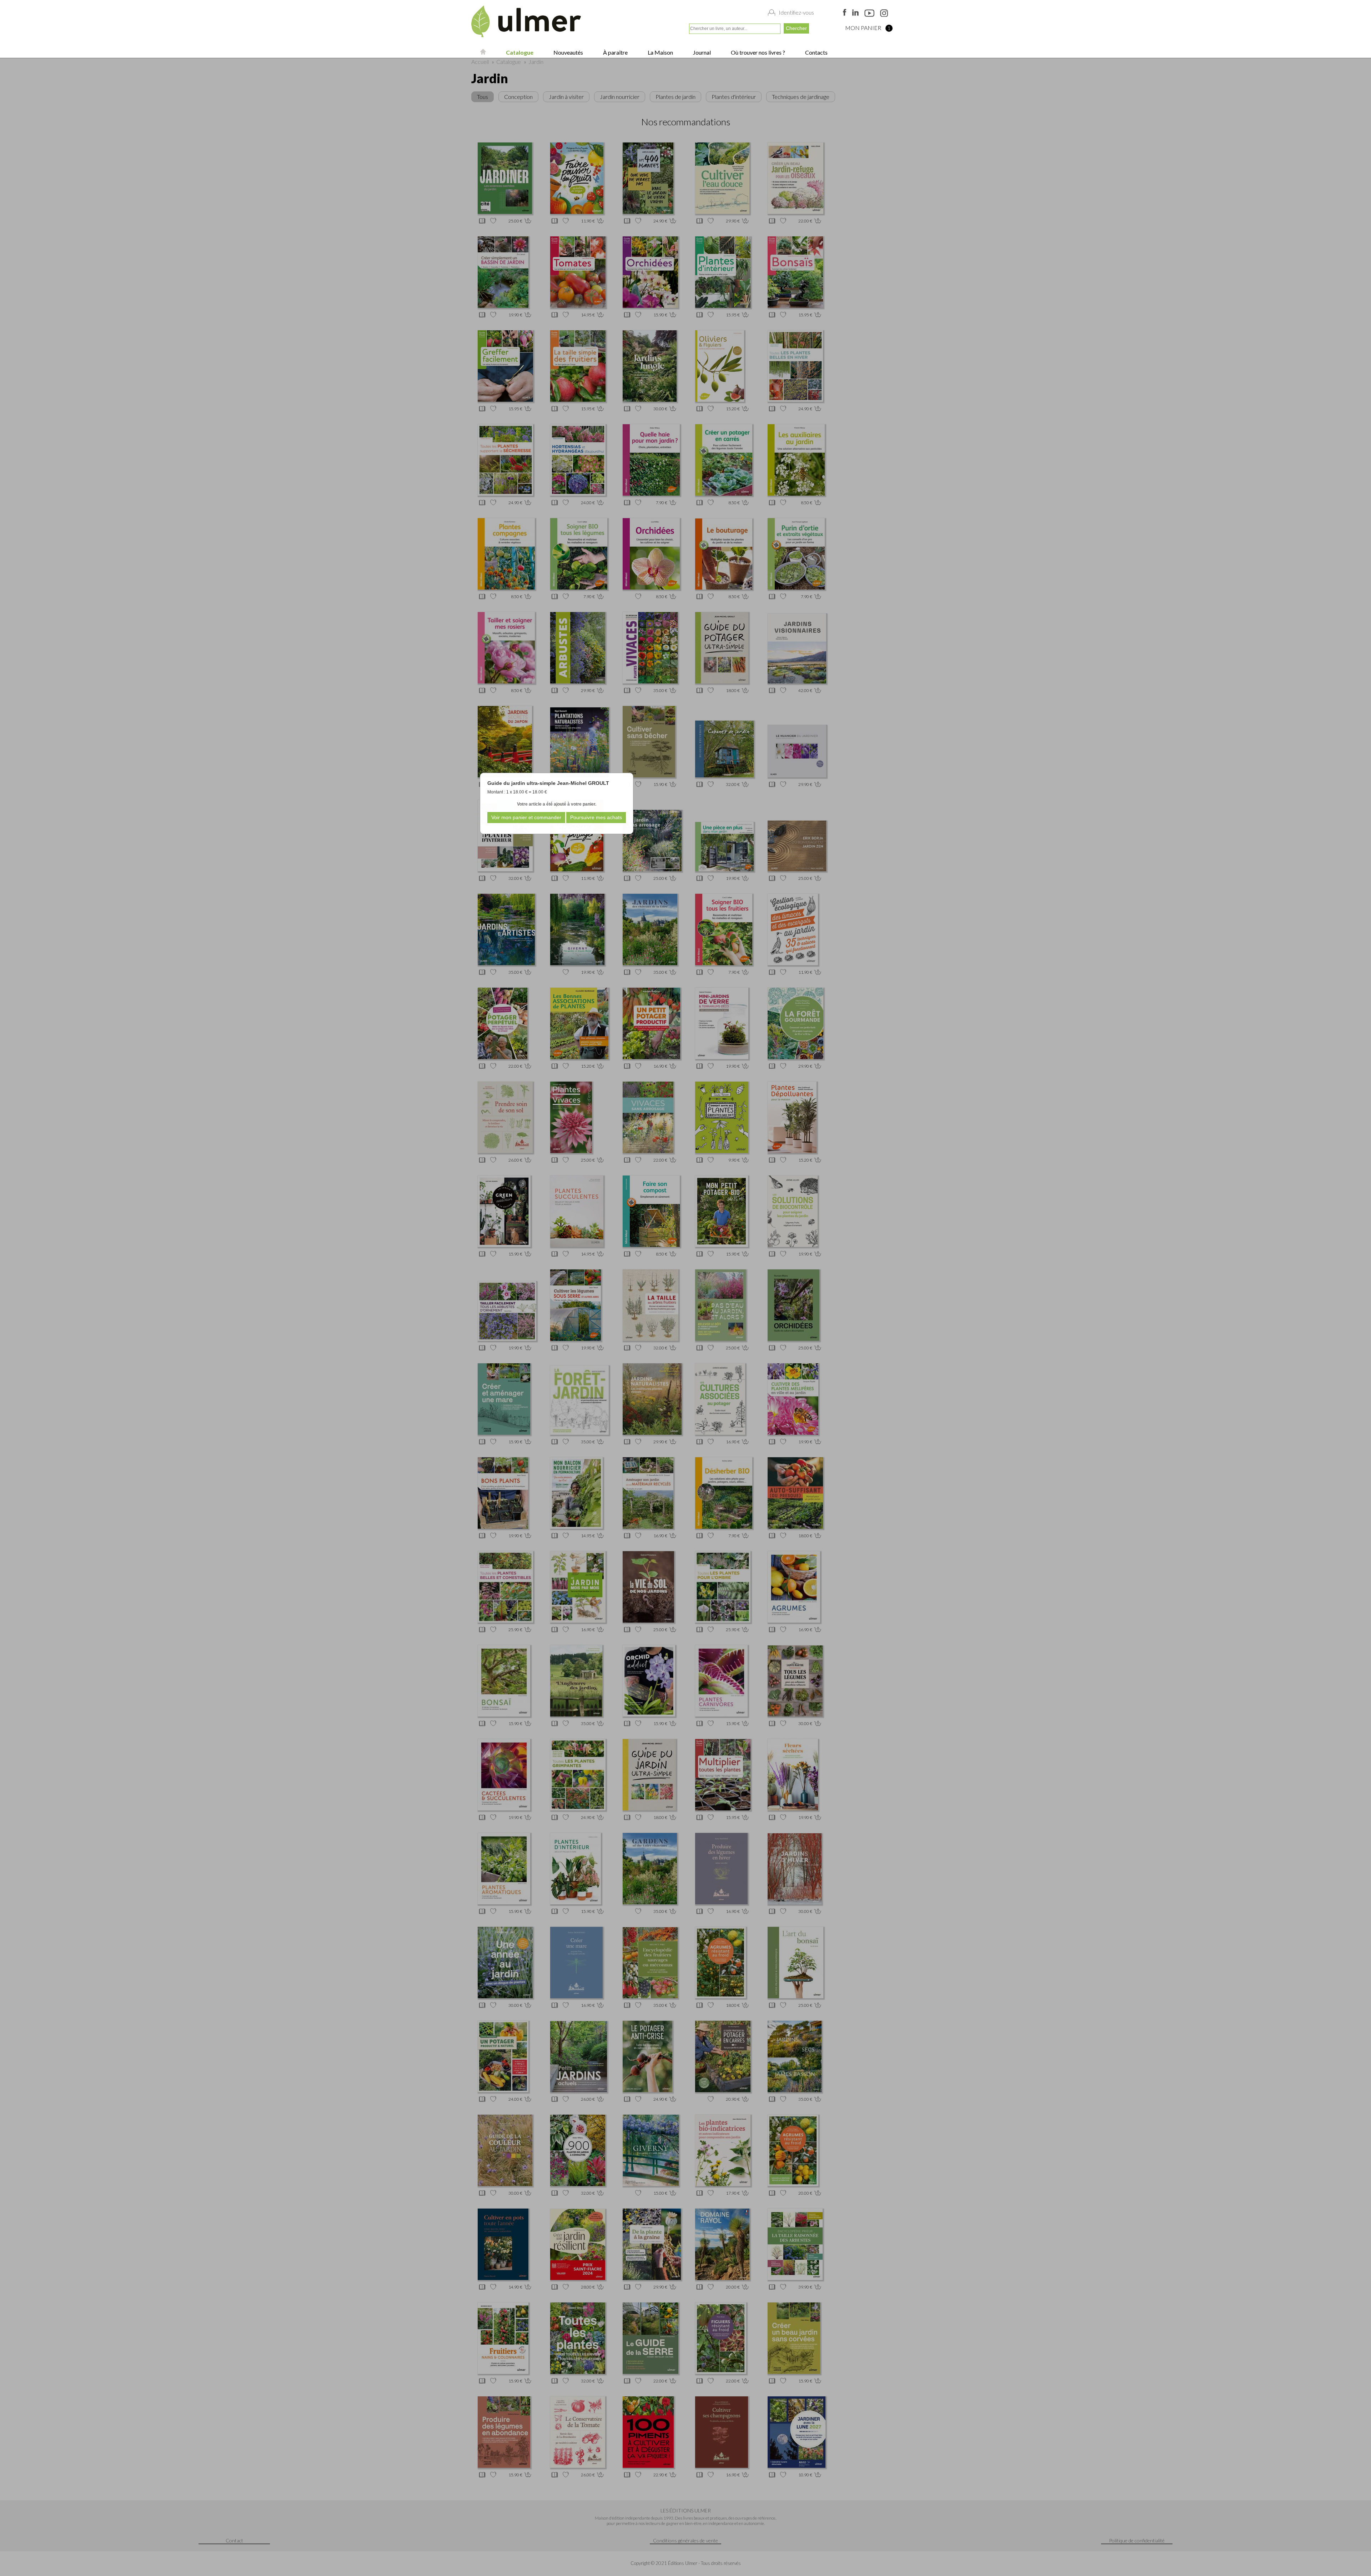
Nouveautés (568, 52)
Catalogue (519, 52)
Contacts (816, 52)
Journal (701, 52)
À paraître (615, 52)
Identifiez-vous (796, 12)
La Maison (660, 52)
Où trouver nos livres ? (757, 52)
